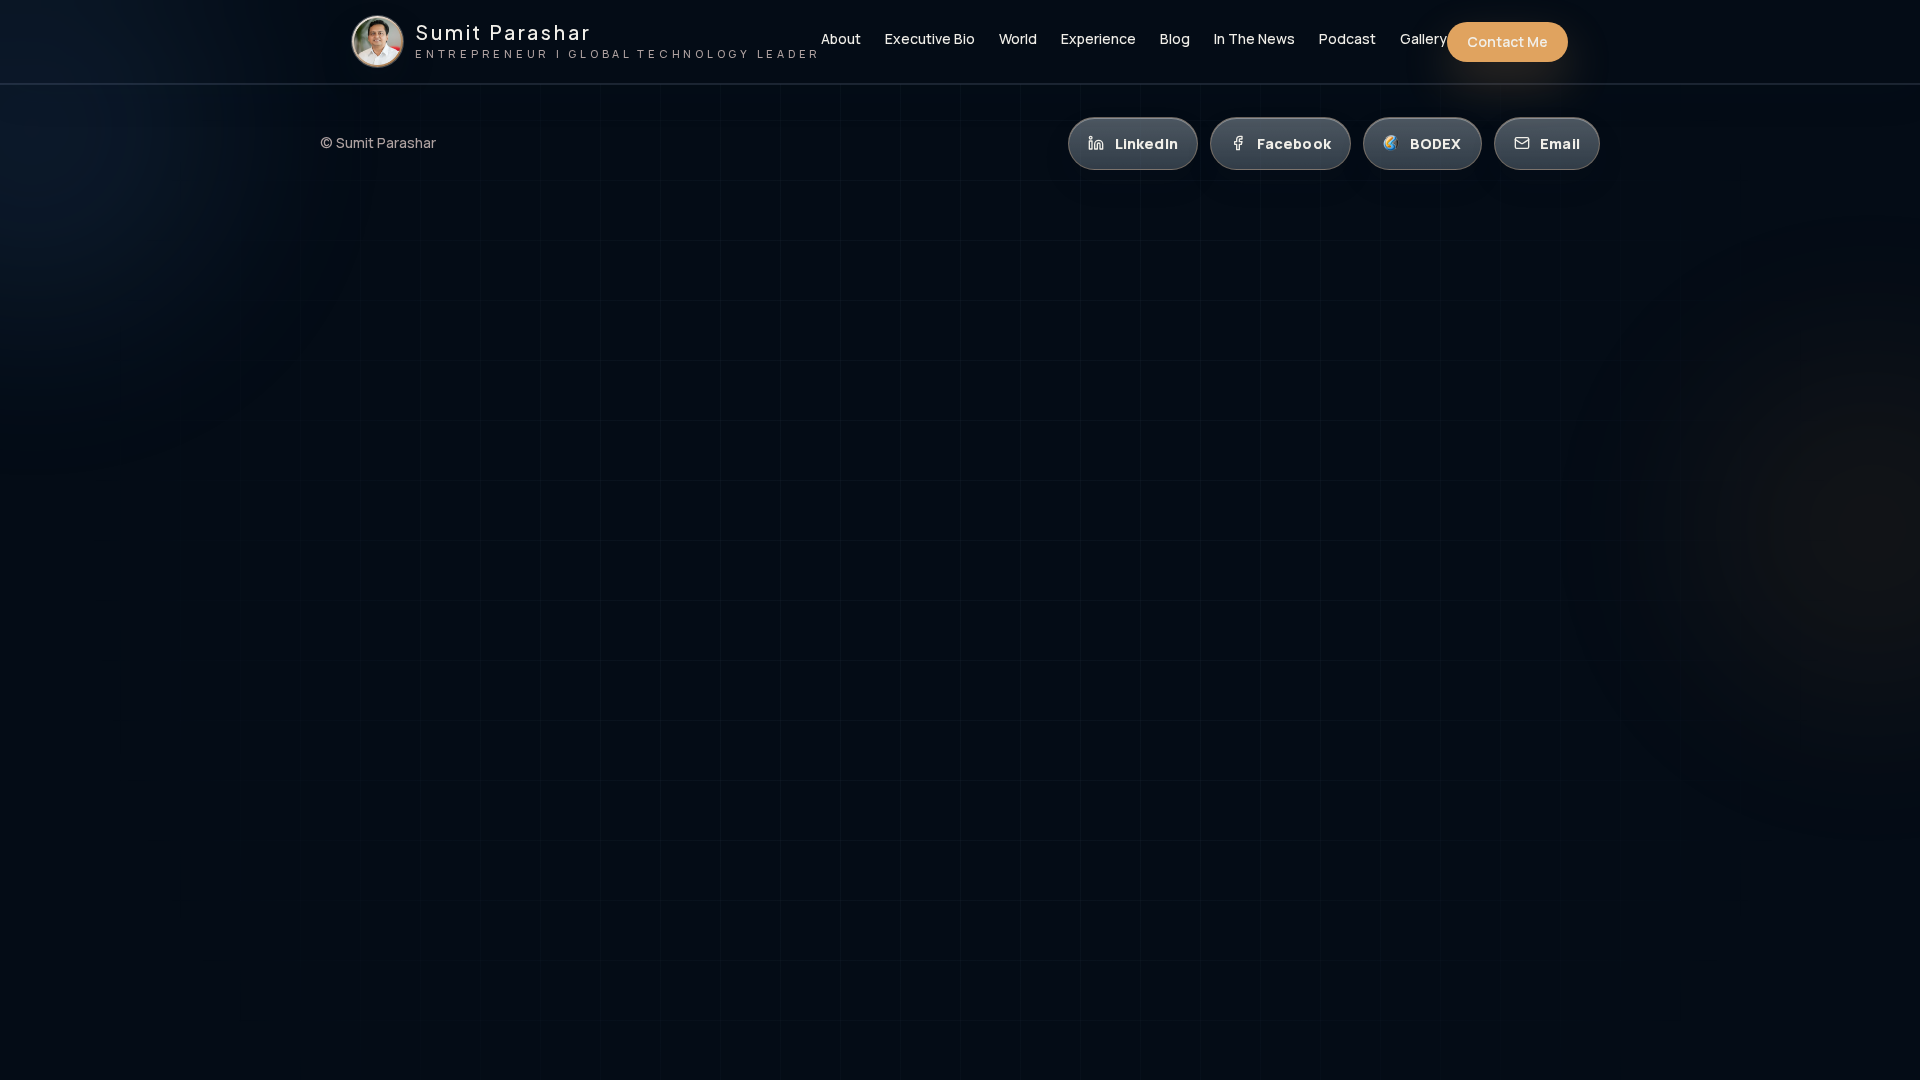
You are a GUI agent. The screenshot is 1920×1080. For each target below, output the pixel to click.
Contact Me (1507, 41)
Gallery (1423, 40)
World (1018, 40)
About (841, 40)
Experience (1098, 40)
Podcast (1347, 40)
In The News (1254, 40)
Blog (1175, 40)
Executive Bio (930, 40)
